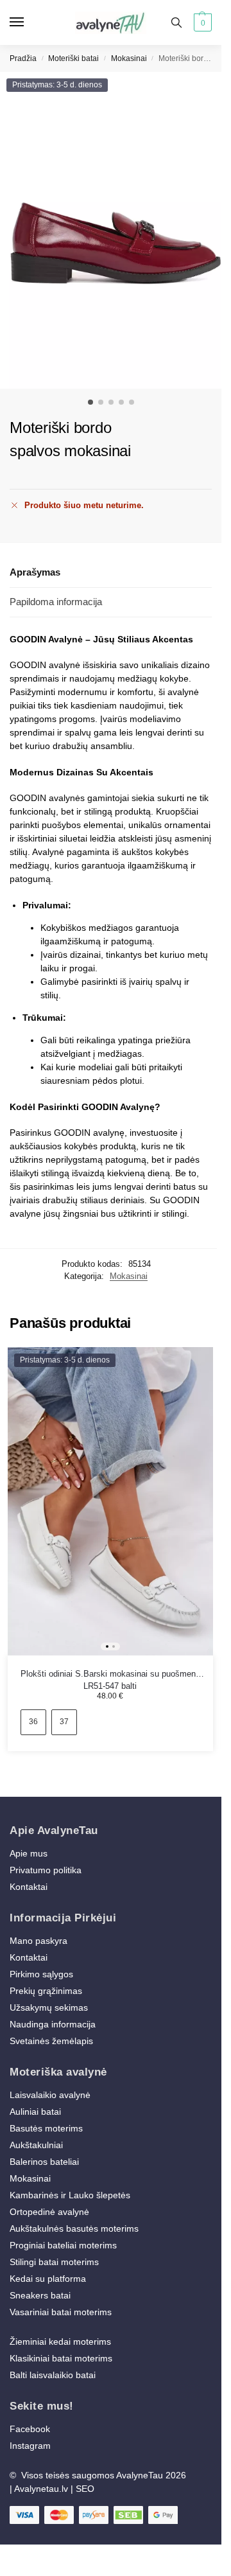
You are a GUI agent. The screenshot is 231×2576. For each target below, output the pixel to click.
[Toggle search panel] (176, 22)
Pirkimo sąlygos (41, 1974)
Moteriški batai (73, 58)
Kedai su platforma (48, 2279)
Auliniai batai (35, 2112)
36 (33, 1722)
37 (64, 1722)
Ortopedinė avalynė (49, 2212)
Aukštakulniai (36, 2145)
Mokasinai (129, 58)
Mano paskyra (40, 1941)
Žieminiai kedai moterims (60, 2342)
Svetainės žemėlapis (51, 2041)
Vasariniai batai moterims (61, 2312)
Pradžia (23, 58)
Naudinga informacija (53, 2024)
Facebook (30, 2429)
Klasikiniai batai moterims (61, 2358)
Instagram (30, 2446)
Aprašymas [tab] (35, 572)
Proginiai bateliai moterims (63, 2245)
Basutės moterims (46, 2128)
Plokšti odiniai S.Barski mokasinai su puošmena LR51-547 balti (110, 1675)
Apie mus (29, 1853)
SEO (85, 2489)
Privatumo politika (46, 1870)
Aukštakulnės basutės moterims (74, 2228)
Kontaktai (29, 1887)
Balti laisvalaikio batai (53, 2375)
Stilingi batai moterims (54, 2262)
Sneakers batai (40, 2295)
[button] (201, 22)
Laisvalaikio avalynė (50, 2095)
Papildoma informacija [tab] (56, 602)
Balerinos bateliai (44, 2162)
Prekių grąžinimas (46, 1991)
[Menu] (29, 22)
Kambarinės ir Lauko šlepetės (70, 2195)
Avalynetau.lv (41, 2489)
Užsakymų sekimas (49, 2007)
